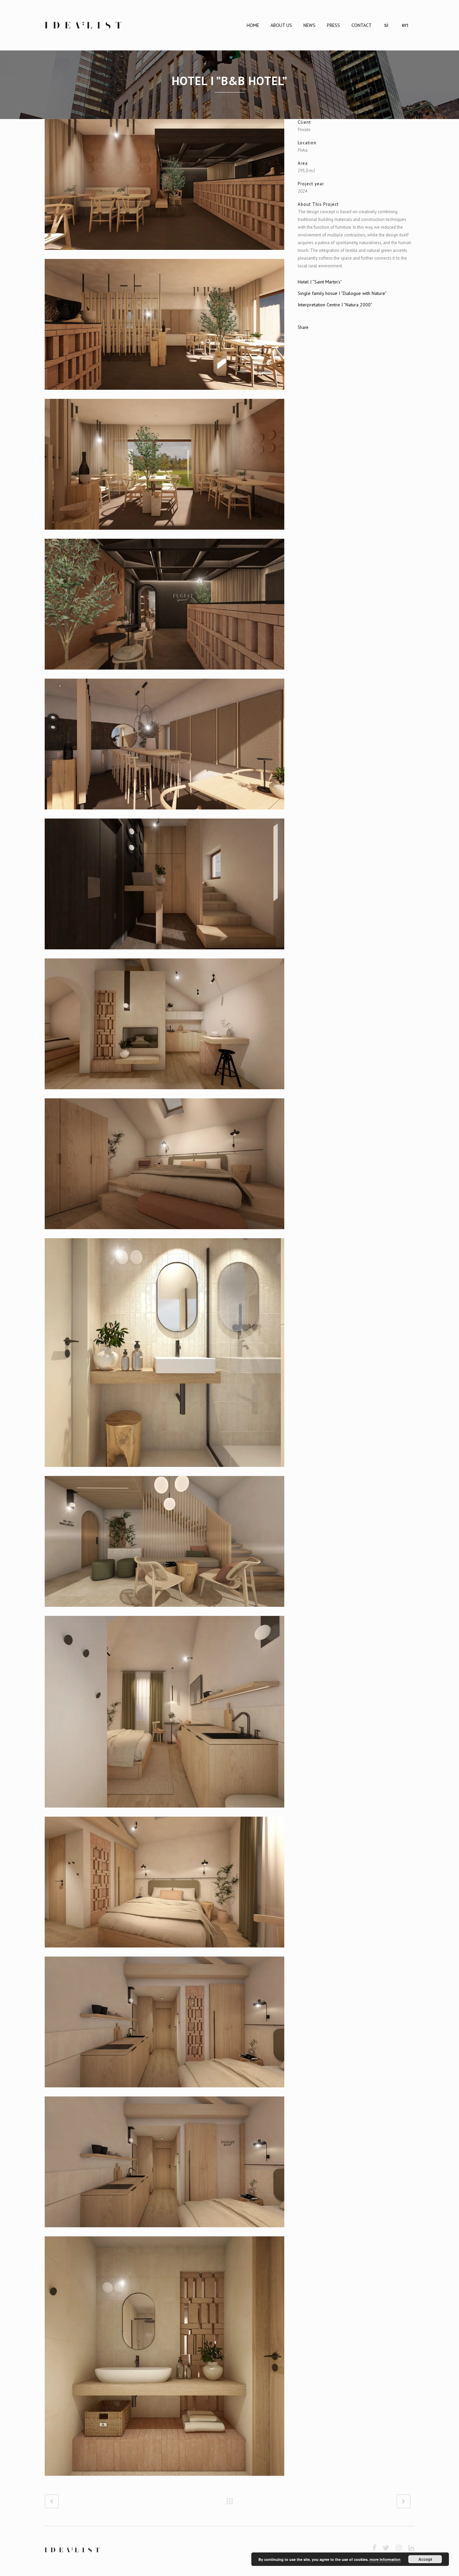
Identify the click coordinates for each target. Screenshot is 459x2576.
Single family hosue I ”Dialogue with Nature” (342, 293)
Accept (425, 2559)
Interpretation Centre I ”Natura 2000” (335, 305)
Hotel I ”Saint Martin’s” (320, 282)
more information (385, 2559)
